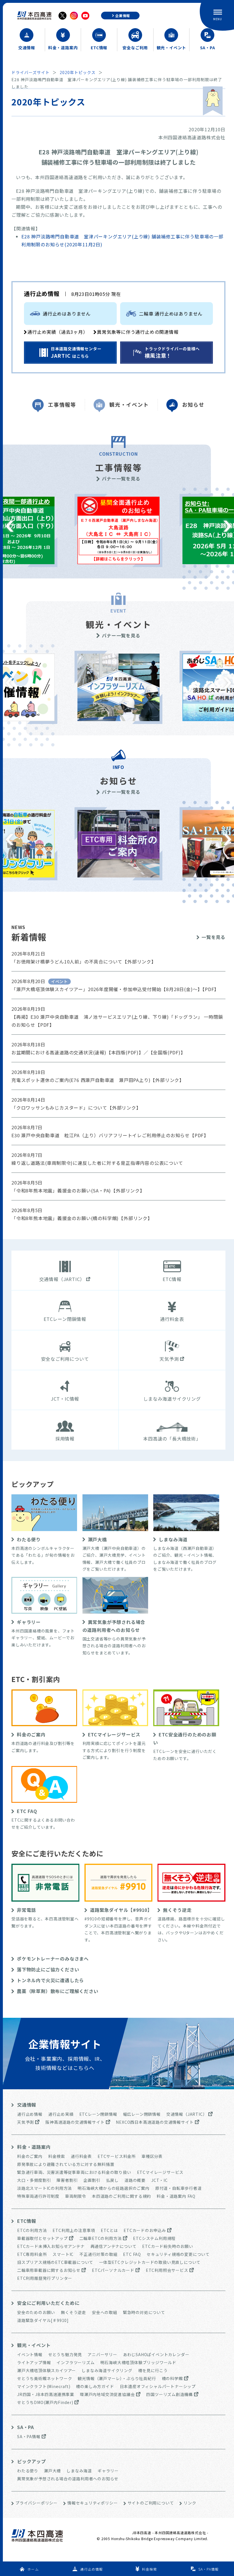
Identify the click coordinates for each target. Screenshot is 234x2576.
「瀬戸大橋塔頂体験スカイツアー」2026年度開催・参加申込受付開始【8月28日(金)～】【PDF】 (115, 989)
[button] (10, 526)
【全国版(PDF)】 (167, 1052)
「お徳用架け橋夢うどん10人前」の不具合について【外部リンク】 (84, 961)
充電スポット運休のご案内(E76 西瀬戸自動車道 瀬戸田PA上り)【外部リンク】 (98, 1080)
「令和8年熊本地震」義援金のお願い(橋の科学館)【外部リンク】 (82, 1218)
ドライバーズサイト (31, 72)
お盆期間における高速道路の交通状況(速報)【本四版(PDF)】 (77, 1052)
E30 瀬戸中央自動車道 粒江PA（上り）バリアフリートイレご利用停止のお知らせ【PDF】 (110, 1135)
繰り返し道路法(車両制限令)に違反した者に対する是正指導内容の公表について (97, 1163)
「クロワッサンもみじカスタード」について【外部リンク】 (76, 1108)
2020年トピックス (78, 72)
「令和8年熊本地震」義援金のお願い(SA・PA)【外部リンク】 (78, 1190)
